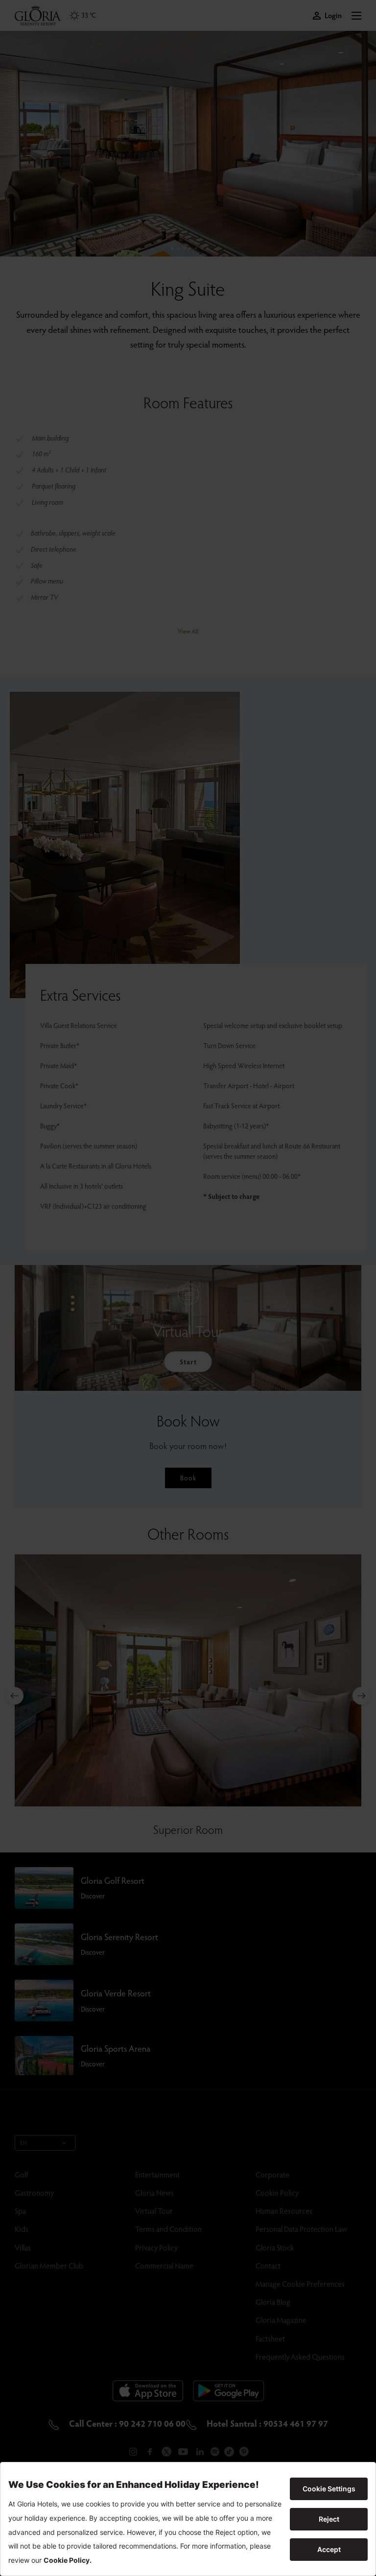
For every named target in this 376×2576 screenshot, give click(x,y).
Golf (22, 2174)
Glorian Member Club (49, 2265)
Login (333, 15)
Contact (268, 2265)
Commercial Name (164, 2265)
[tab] (172, 248)
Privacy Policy (156, 2247)
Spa (20, 2211)
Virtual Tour (154, 2211)
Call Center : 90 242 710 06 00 (126, 2423)
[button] (356, 16)
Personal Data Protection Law (301, 2229)
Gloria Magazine (281, 2320)
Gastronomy (34, 2192)
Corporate (272, 2174)
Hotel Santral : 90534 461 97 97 (266, 2423)
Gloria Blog (273, 2302)
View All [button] (188, 631)
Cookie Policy (277, 2192)
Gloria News (154, 2192)
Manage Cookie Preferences (300, 2283)
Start (188, 1362)
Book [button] (188, 1478)
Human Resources (284, 2211)
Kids (22, 2229)
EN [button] (24, 2143)
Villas (23, 2247)
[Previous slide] (15, 1696)
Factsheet (270, 2338)
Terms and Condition (168, 2229)
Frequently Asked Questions (300, 2356)
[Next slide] (361, 1696)
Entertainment (157, 2174)
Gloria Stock (275, 2247)
